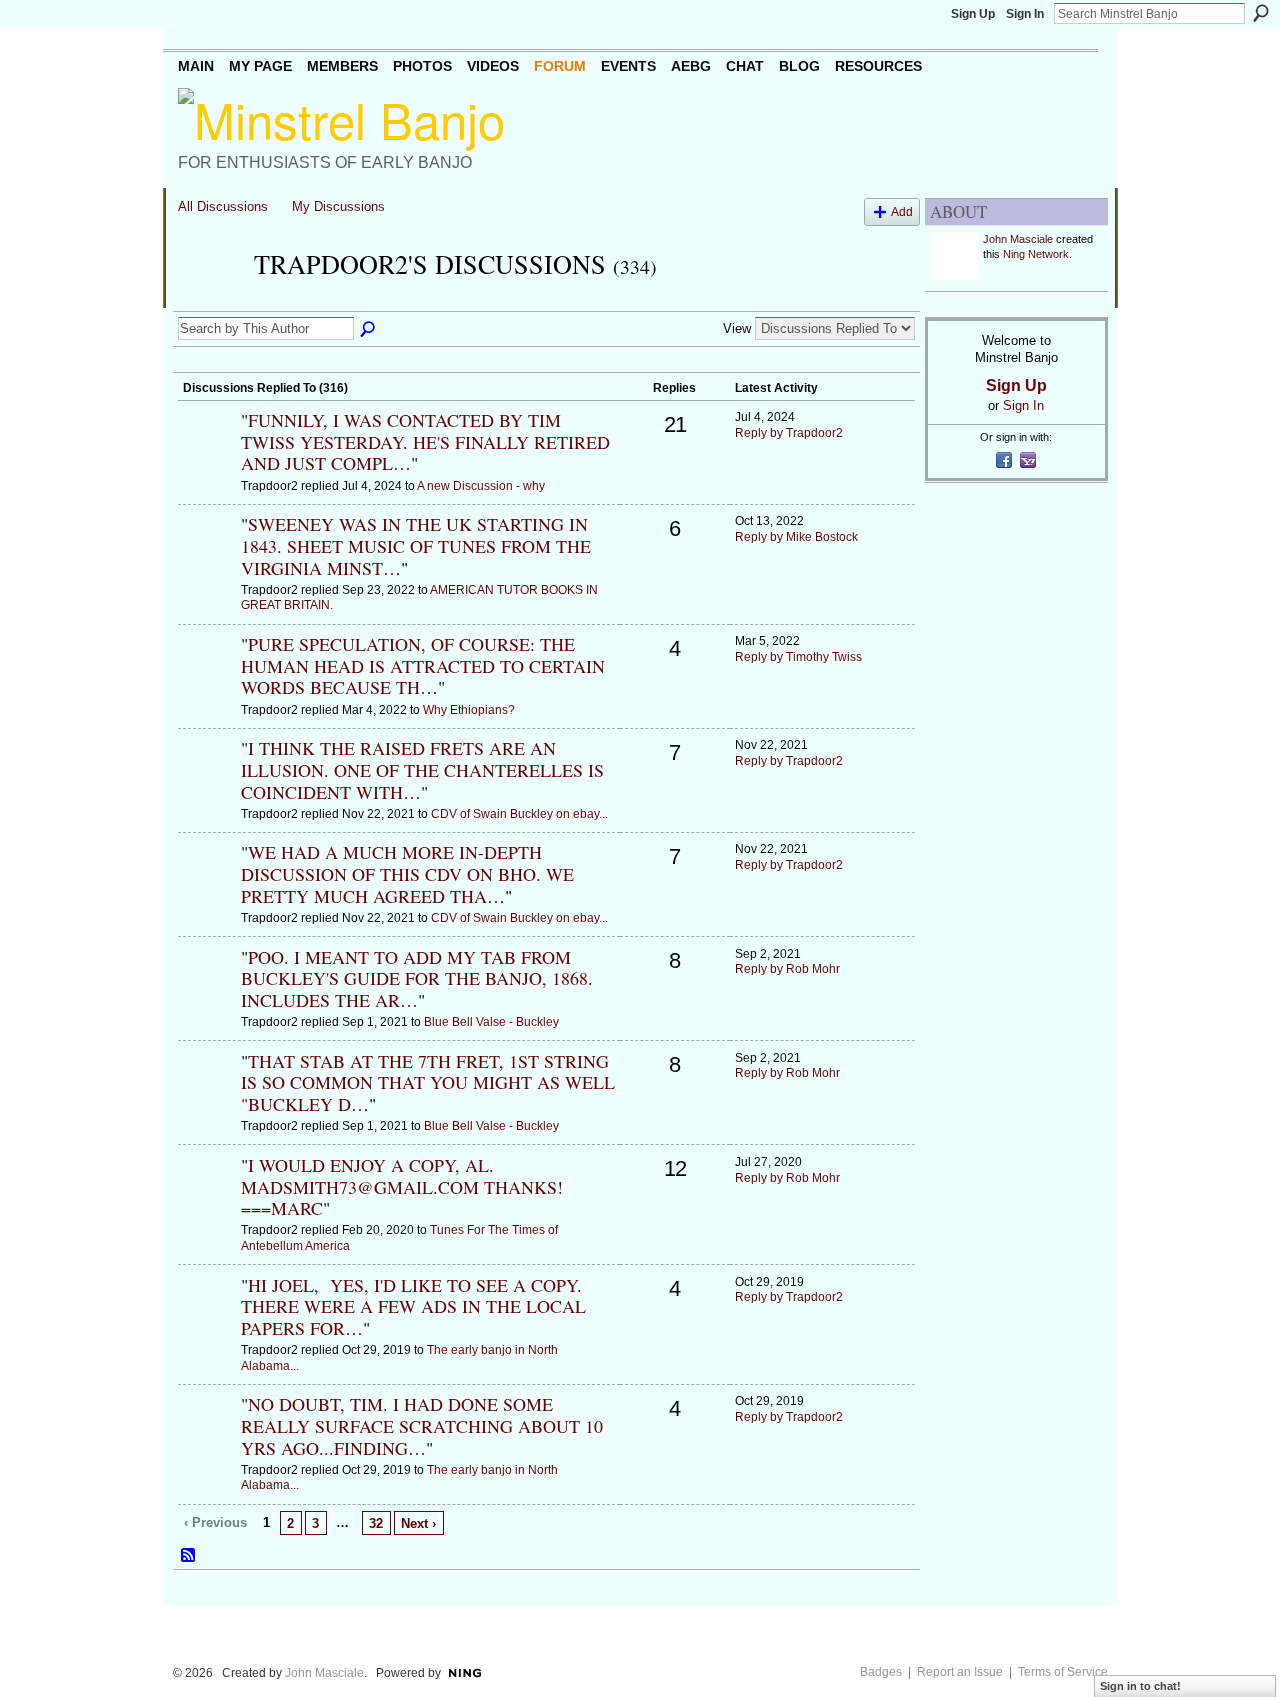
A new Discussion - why (481, 486)
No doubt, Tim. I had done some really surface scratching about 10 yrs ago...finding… (422, 1425)
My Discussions (338, 206)
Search (1261, 13)
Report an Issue (960, 1672)
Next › (418, 1523)
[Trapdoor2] (210, 300)
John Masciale (1018, 239)
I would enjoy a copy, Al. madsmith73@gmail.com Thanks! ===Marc (402, 1186)
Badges (881, 1672)
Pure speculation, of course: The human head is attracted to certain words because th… (423, 665)
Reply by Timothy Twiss (798, 657)
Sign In (1025, 14)
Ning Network (1036, 254)
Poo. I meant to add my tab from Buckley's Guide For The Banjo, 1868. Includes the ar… (417, 978)
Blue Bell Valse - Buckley (491, 1022)
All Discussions (223, 206)
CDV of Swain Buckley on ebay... (519, 814)
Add (902, 211)
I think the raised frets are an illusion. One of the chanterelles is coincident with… (422, 769)
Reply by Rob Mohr (787, 969)
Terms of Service (1063, 1672)
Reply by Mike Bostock (796, 537)
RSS (189, 1556)
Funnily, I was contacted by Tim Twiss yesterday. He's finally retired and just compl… (425, 441)
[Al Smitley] (207, 678)
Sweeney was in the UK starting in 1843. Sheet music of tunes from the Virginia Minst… (416, 545)
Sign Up (973, 14)
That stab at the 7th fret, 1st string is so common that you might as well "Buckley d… (428, 1082)
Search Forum (369, 330)
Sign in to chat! (1140, 1686)
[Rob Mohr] (207, 991)
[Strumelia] (207, 454)
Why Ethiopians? (469, 710)
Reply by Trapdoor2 (789, 433)
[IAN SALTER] (207, 558)
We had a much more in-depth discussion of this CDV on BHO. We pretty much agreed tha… (407, 873)
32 (376, 1523)
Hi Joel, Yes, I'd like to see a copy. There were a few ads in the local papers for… (413, 1306)
